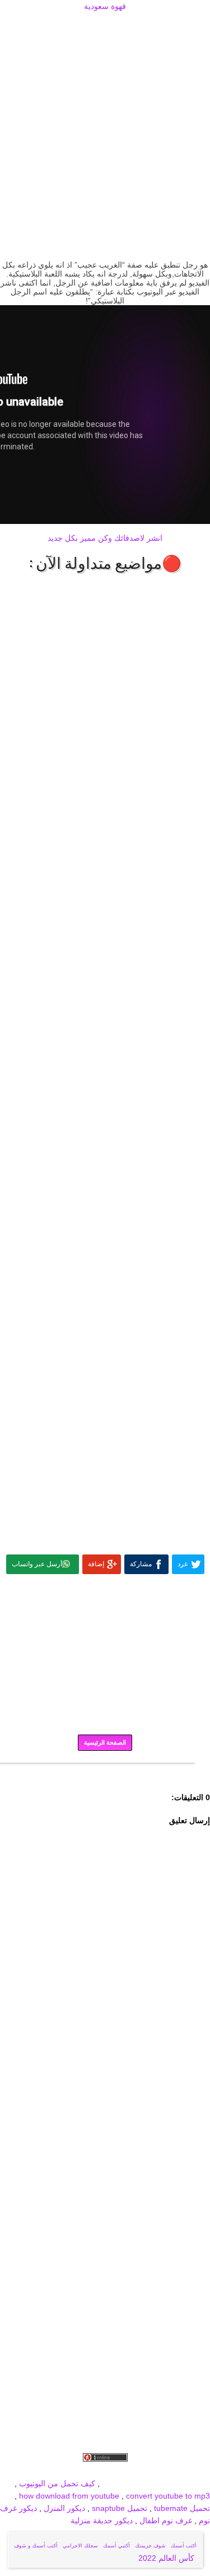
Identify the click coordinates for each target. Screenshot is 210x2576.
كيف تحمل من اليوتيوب (57, 2483)
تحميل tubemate (182, 2508)
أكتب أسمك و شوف (36, 2546)
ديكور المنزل (63, 2508)
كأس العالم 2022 (167, 2558)
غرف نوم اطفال (165, 2520)
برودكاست (105, 1772)
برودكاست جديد (38, 2471)
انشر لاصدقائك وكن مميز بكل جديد (105, 538)
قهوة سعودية (105, 6)
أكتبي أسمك (116, 2546)
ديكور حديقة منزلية (102, 2520)
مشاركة (141, 1564)
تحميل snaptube (120, 2508)
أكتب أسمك (184, 2546)
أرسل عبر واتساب (37, 1564)
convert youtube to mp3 (168, 2496)
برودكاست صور (92, 2471)
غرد (183, 1564)
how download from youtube (69, 2496)
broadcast (120, 2483)
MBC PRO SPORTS (175, 2483)
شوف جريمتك (150, 2546)
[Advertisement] (105, 26)
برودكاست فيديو (146, 2471)
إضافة (96, 1564)
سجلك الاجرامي (80, 2546)
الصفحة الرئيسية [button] (105, 1742)
